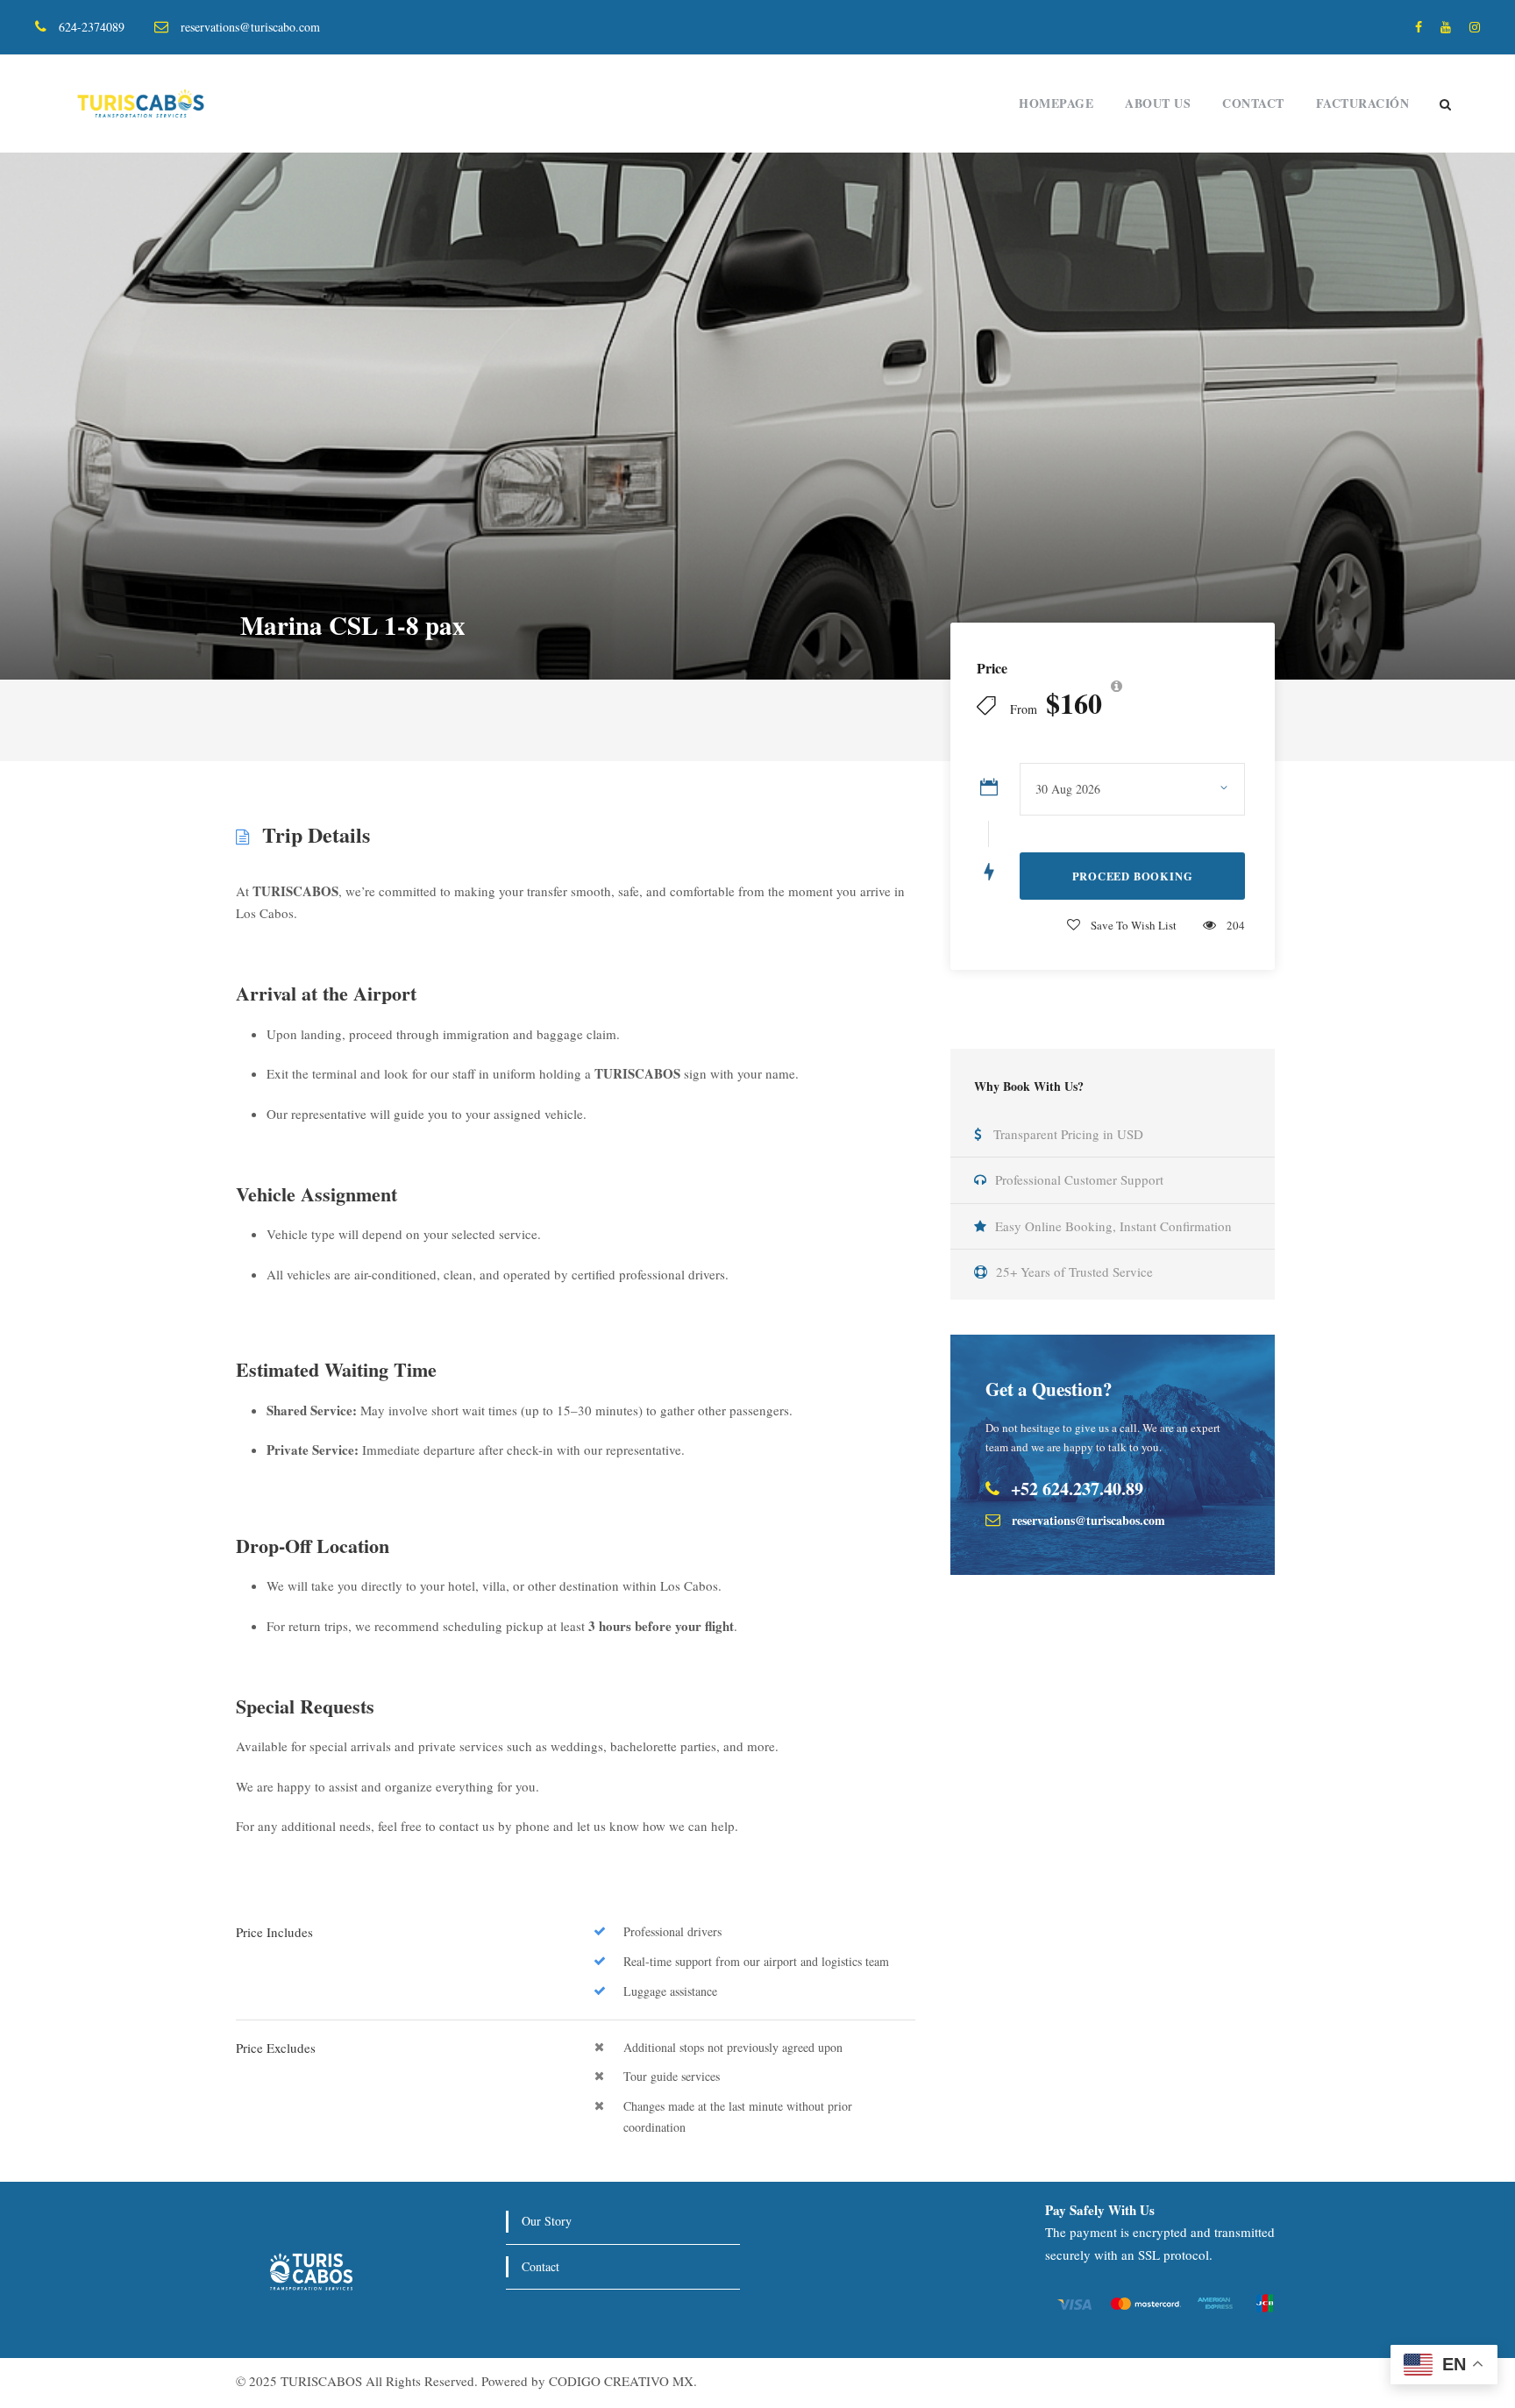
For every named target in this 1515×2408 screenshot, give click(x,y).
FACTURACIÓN (1363, 103)
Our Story (547, 2221)
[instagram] (1475, 27)
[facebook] (1419, 27)
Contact (1253, 103)
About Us (1158, 103)
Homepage (1056, 103)
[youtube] (1446, 27)
